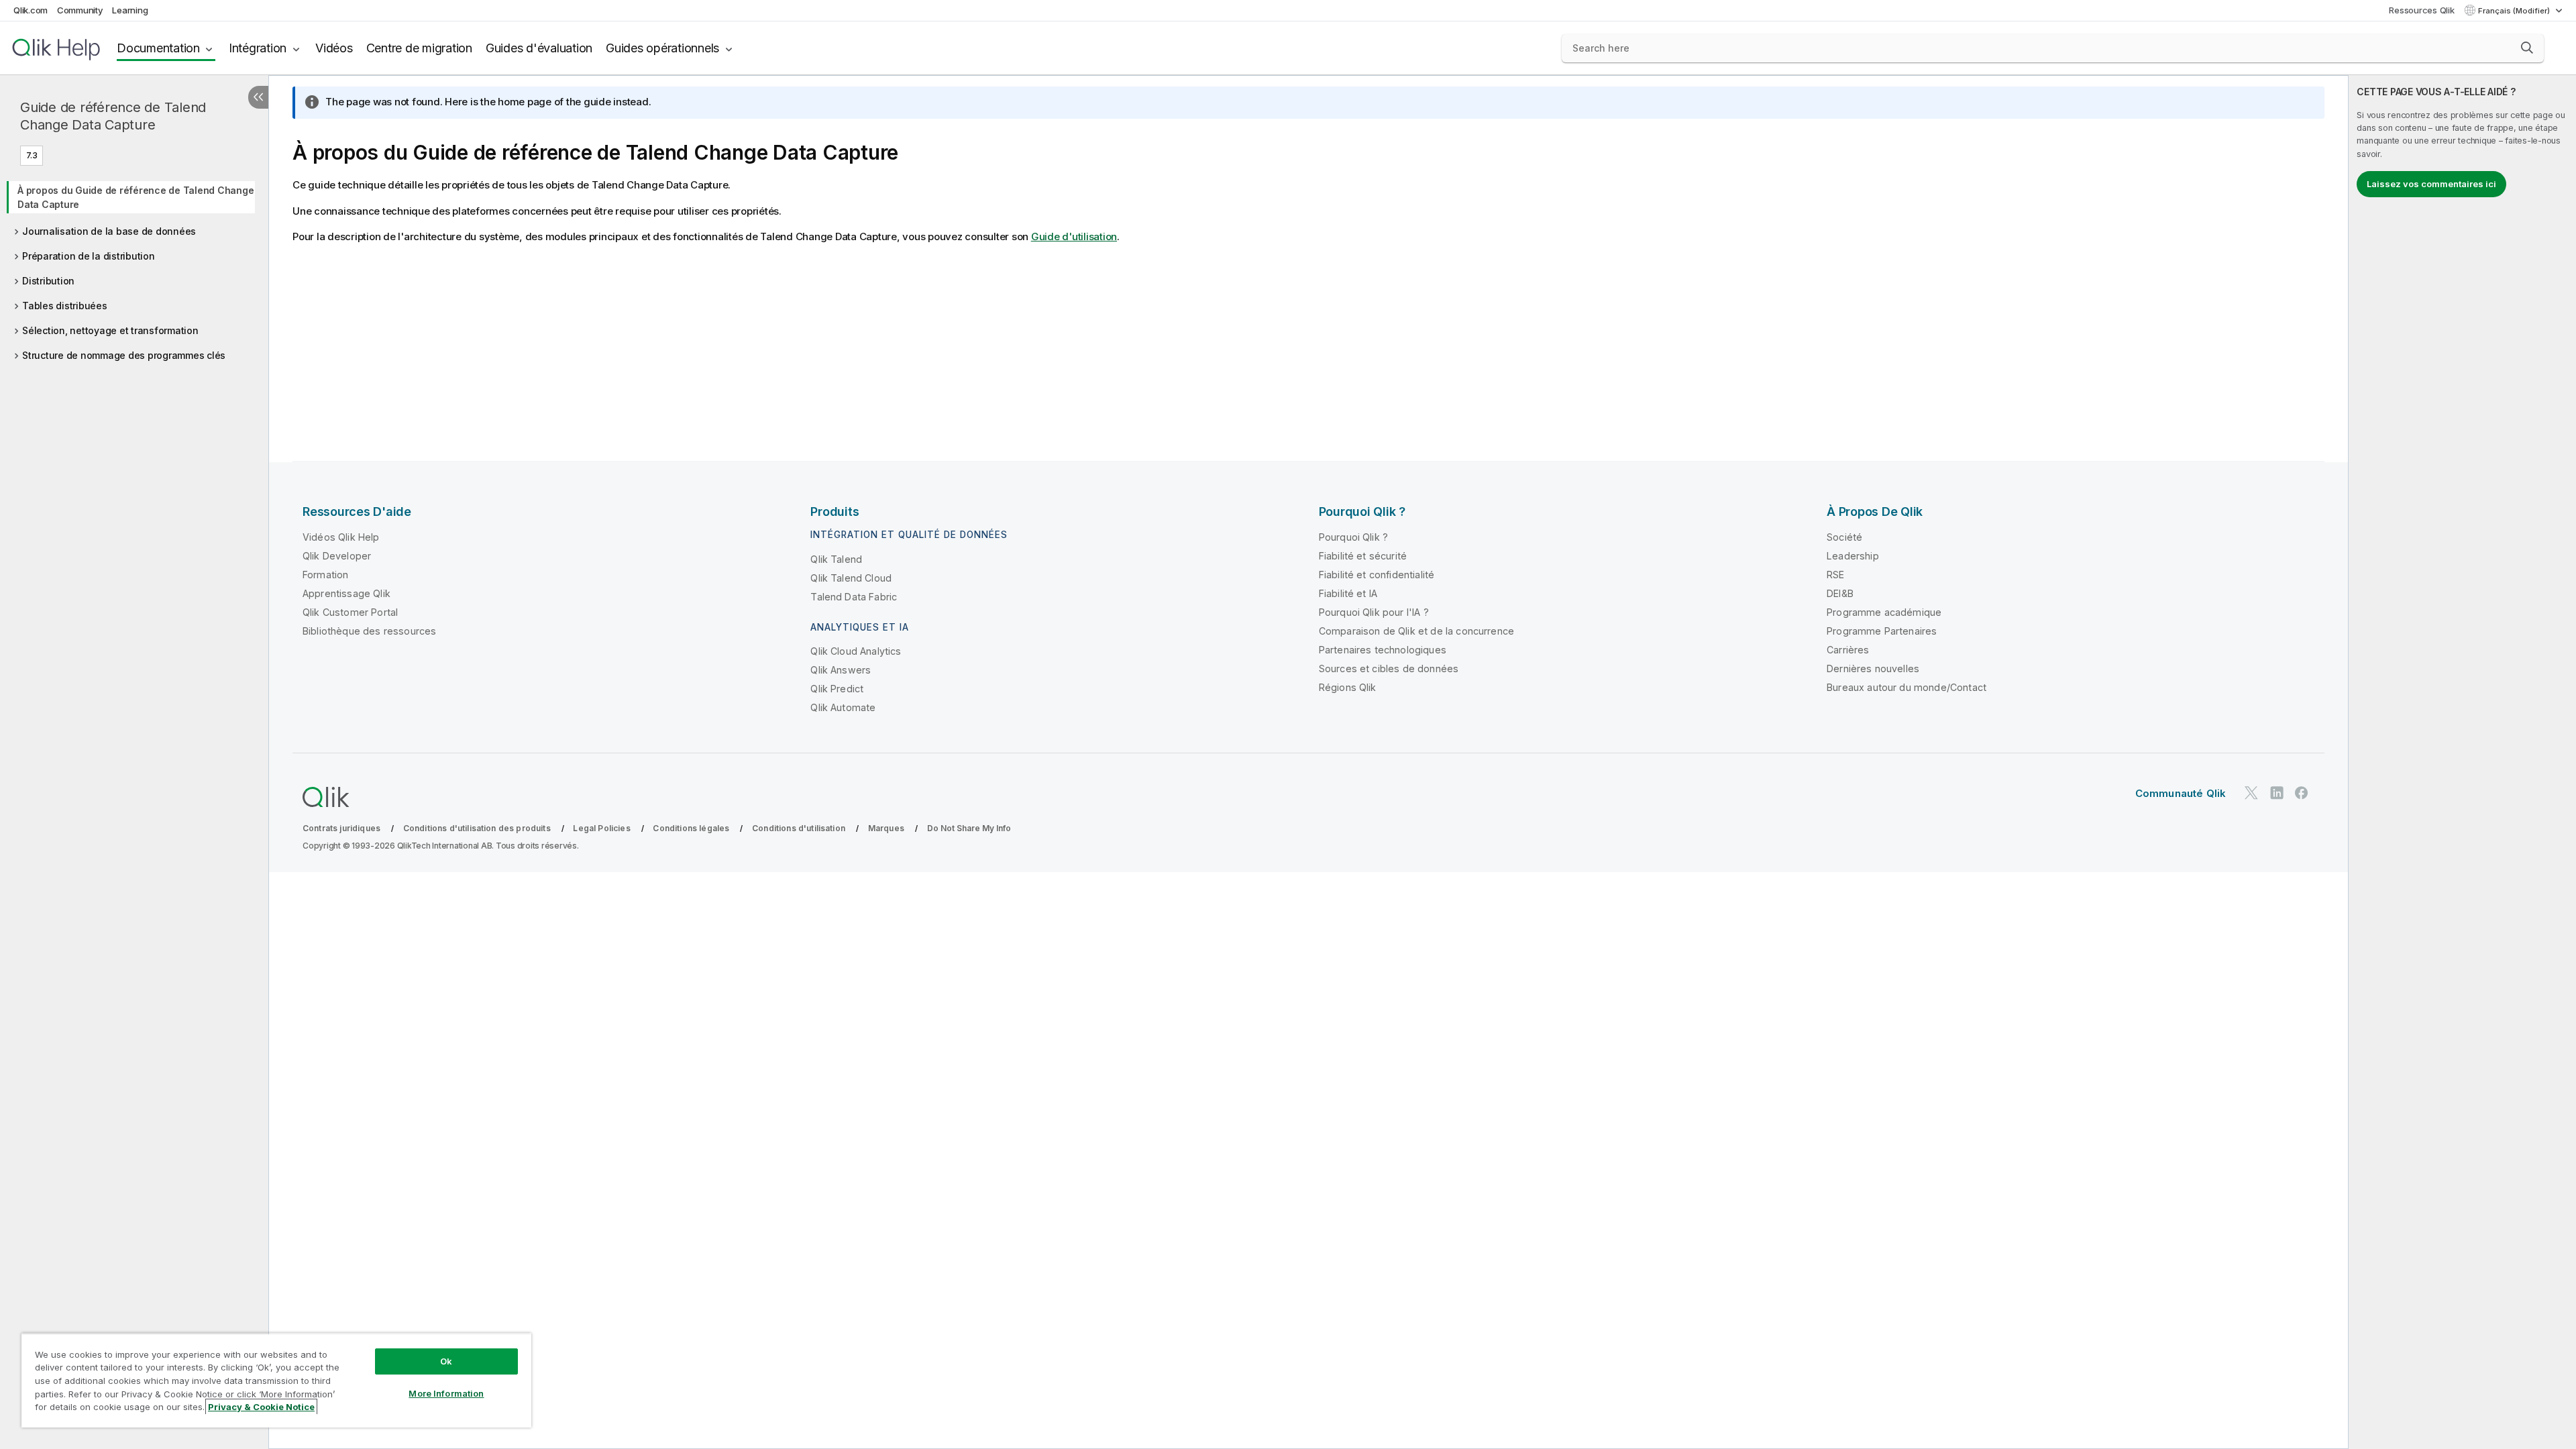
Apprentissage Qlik (346, 593)
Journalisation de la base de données (109, 231)
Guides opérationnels (662, 48)
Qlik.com (31, 10)
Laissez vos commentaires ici (2431, 184)
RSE (1835, 575)
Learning (130, 10)
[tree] (134, 268)
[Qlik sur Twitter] (2251, 793)
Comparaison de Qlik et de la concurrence (1416, 631)
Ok (446, 1361)
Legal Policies (601, 828)
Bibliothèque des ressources (369, 631)
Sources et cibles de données (1389, 668)
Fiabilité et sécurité (1363, 556)
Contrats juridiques (341, 828)
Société (1844, 537)
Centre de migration (419, 48)
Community (80, 10)
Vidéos (334, 48)
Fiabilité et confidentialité (1377, 575)
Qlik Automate (843, 707)
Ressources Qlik (2421, 10)
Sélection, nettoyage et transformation (110, 330)
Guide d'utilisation (1074, 236)
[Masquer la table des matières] (258, 97)
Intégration (258, 48)
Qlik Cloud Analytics (856, 651)
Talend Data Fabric (854, 597)
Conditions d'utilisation (799, 828)
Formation (325, 575)
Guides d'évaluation (539, 48)
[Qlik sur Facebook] (2302, 793)
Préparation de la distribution (89, 256)
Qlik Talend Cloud (851, 578)
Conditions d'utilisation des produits (477, 828)
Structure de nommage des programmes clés (124, 355)
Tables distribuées (65, 306)
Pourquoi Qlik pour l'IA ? (1374, 612)
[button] (2527, 48)
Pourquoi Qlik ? (1353, 537)
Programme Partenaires (1882, 631)
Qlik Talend (836, 559)
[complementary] (2462, 762)
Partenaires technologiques (1383, 650)
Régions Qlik (1348, 687)
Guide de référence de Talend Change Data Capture (113, 116)
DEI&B (1840, 593)
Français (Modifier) (2515, 11)
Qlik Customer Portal (350, 612)
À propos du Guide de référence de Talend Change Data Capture (136, 197)
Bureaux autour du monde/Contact (1907, 687)
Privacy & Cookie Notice (261, 1407)
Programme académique (1884, 612)
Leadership (1853, 556)
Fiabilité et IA (1348, 593)
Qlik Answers (841, 670)
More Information (446, 1393)
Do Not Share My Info (969, 828)
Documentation (158, 48)
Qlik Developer (337, 556)
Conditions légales (691, 828)
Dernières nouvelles (1873, 668)
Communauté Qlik (2181, 793)
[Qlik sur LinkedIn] (2277, 793)
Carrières (1848, 650)
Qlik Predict (837, 689)
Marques (886, 828)
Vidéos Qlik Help (341, 537)
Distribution (48, 281)
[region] (276, 1380)
